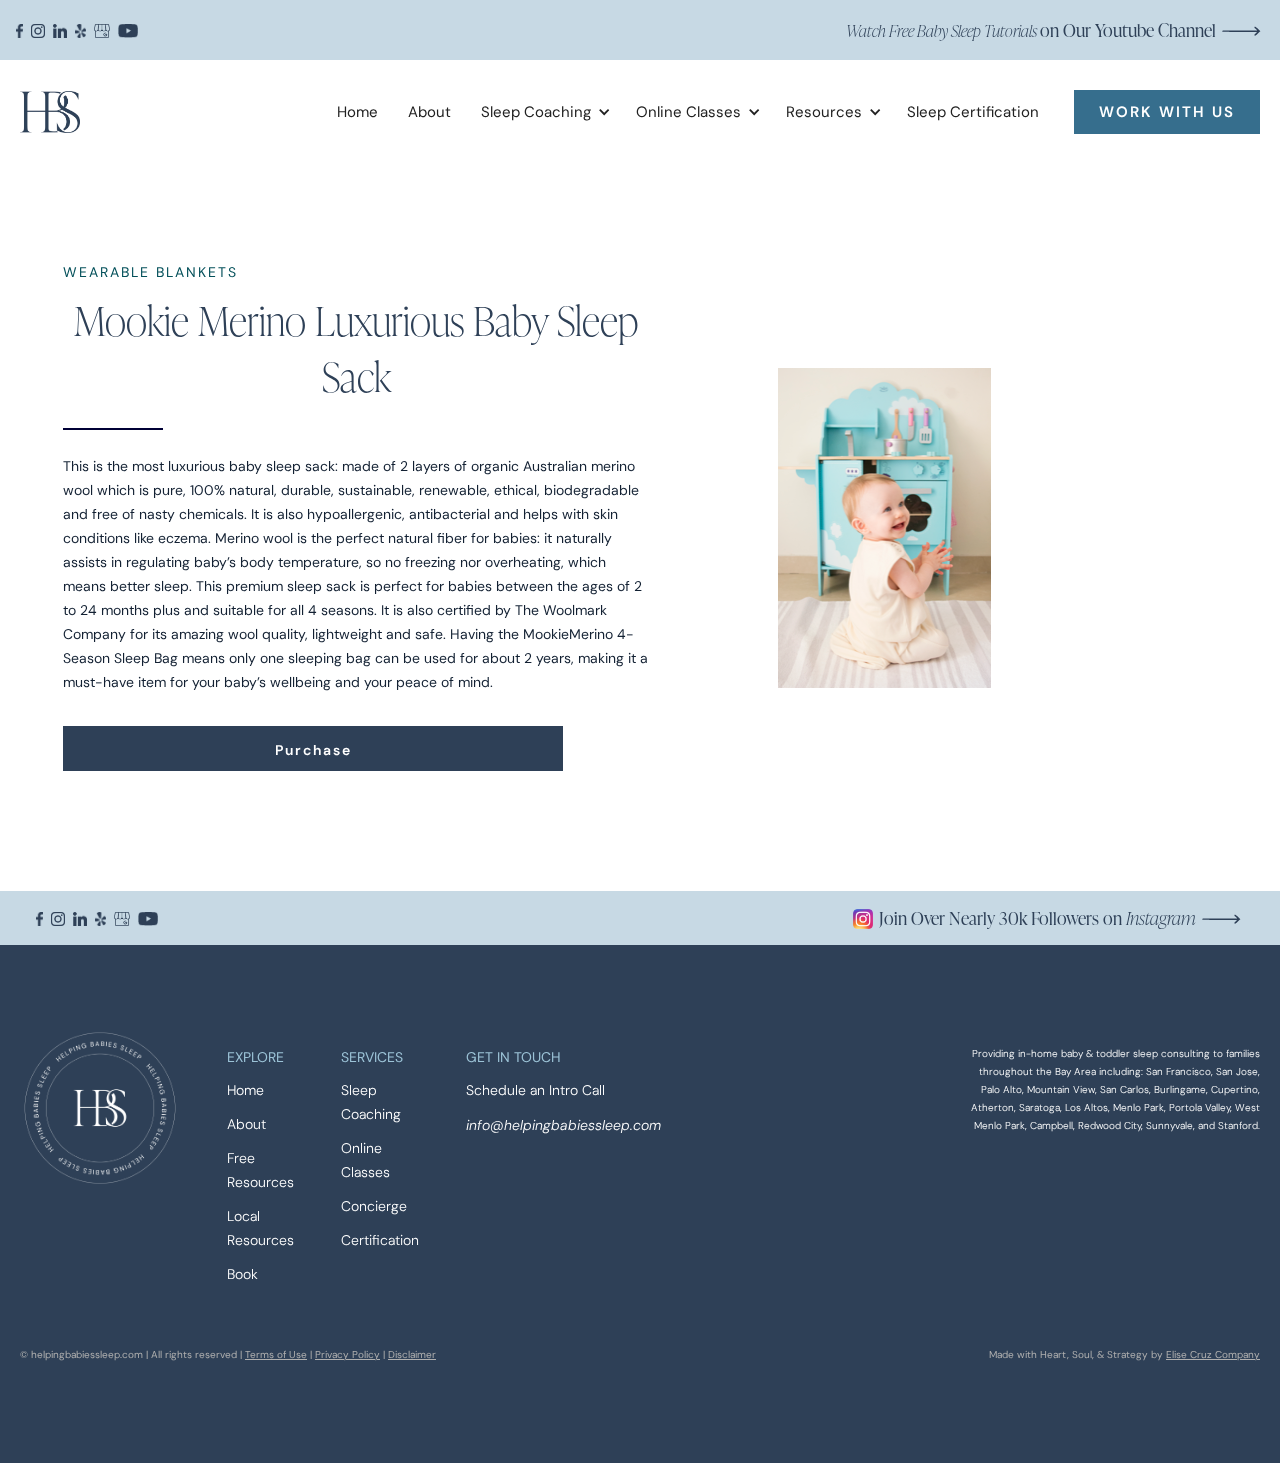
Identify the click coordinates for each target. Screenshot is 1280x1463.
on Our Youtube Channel (1031, 30)
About (429, 111)
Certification (380, 1240)
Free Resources (260, 1170)
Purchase (313, 750)
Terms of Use (276, 1354)
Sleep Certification (973, 111)
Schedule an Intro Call (535, 1090)
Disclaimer (412, 1354)
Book (242, 1274)
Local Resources (260, 1228)
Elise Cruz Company (1213, 1354)
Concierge (374, 1206)
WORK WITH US (1167, 111)
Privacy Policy (347, 1354)
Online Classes (365, 1160)
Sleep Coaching (371, 1102)
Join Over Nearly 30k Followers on (1037, 918)
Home (357, 111)
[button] (538, 112)
